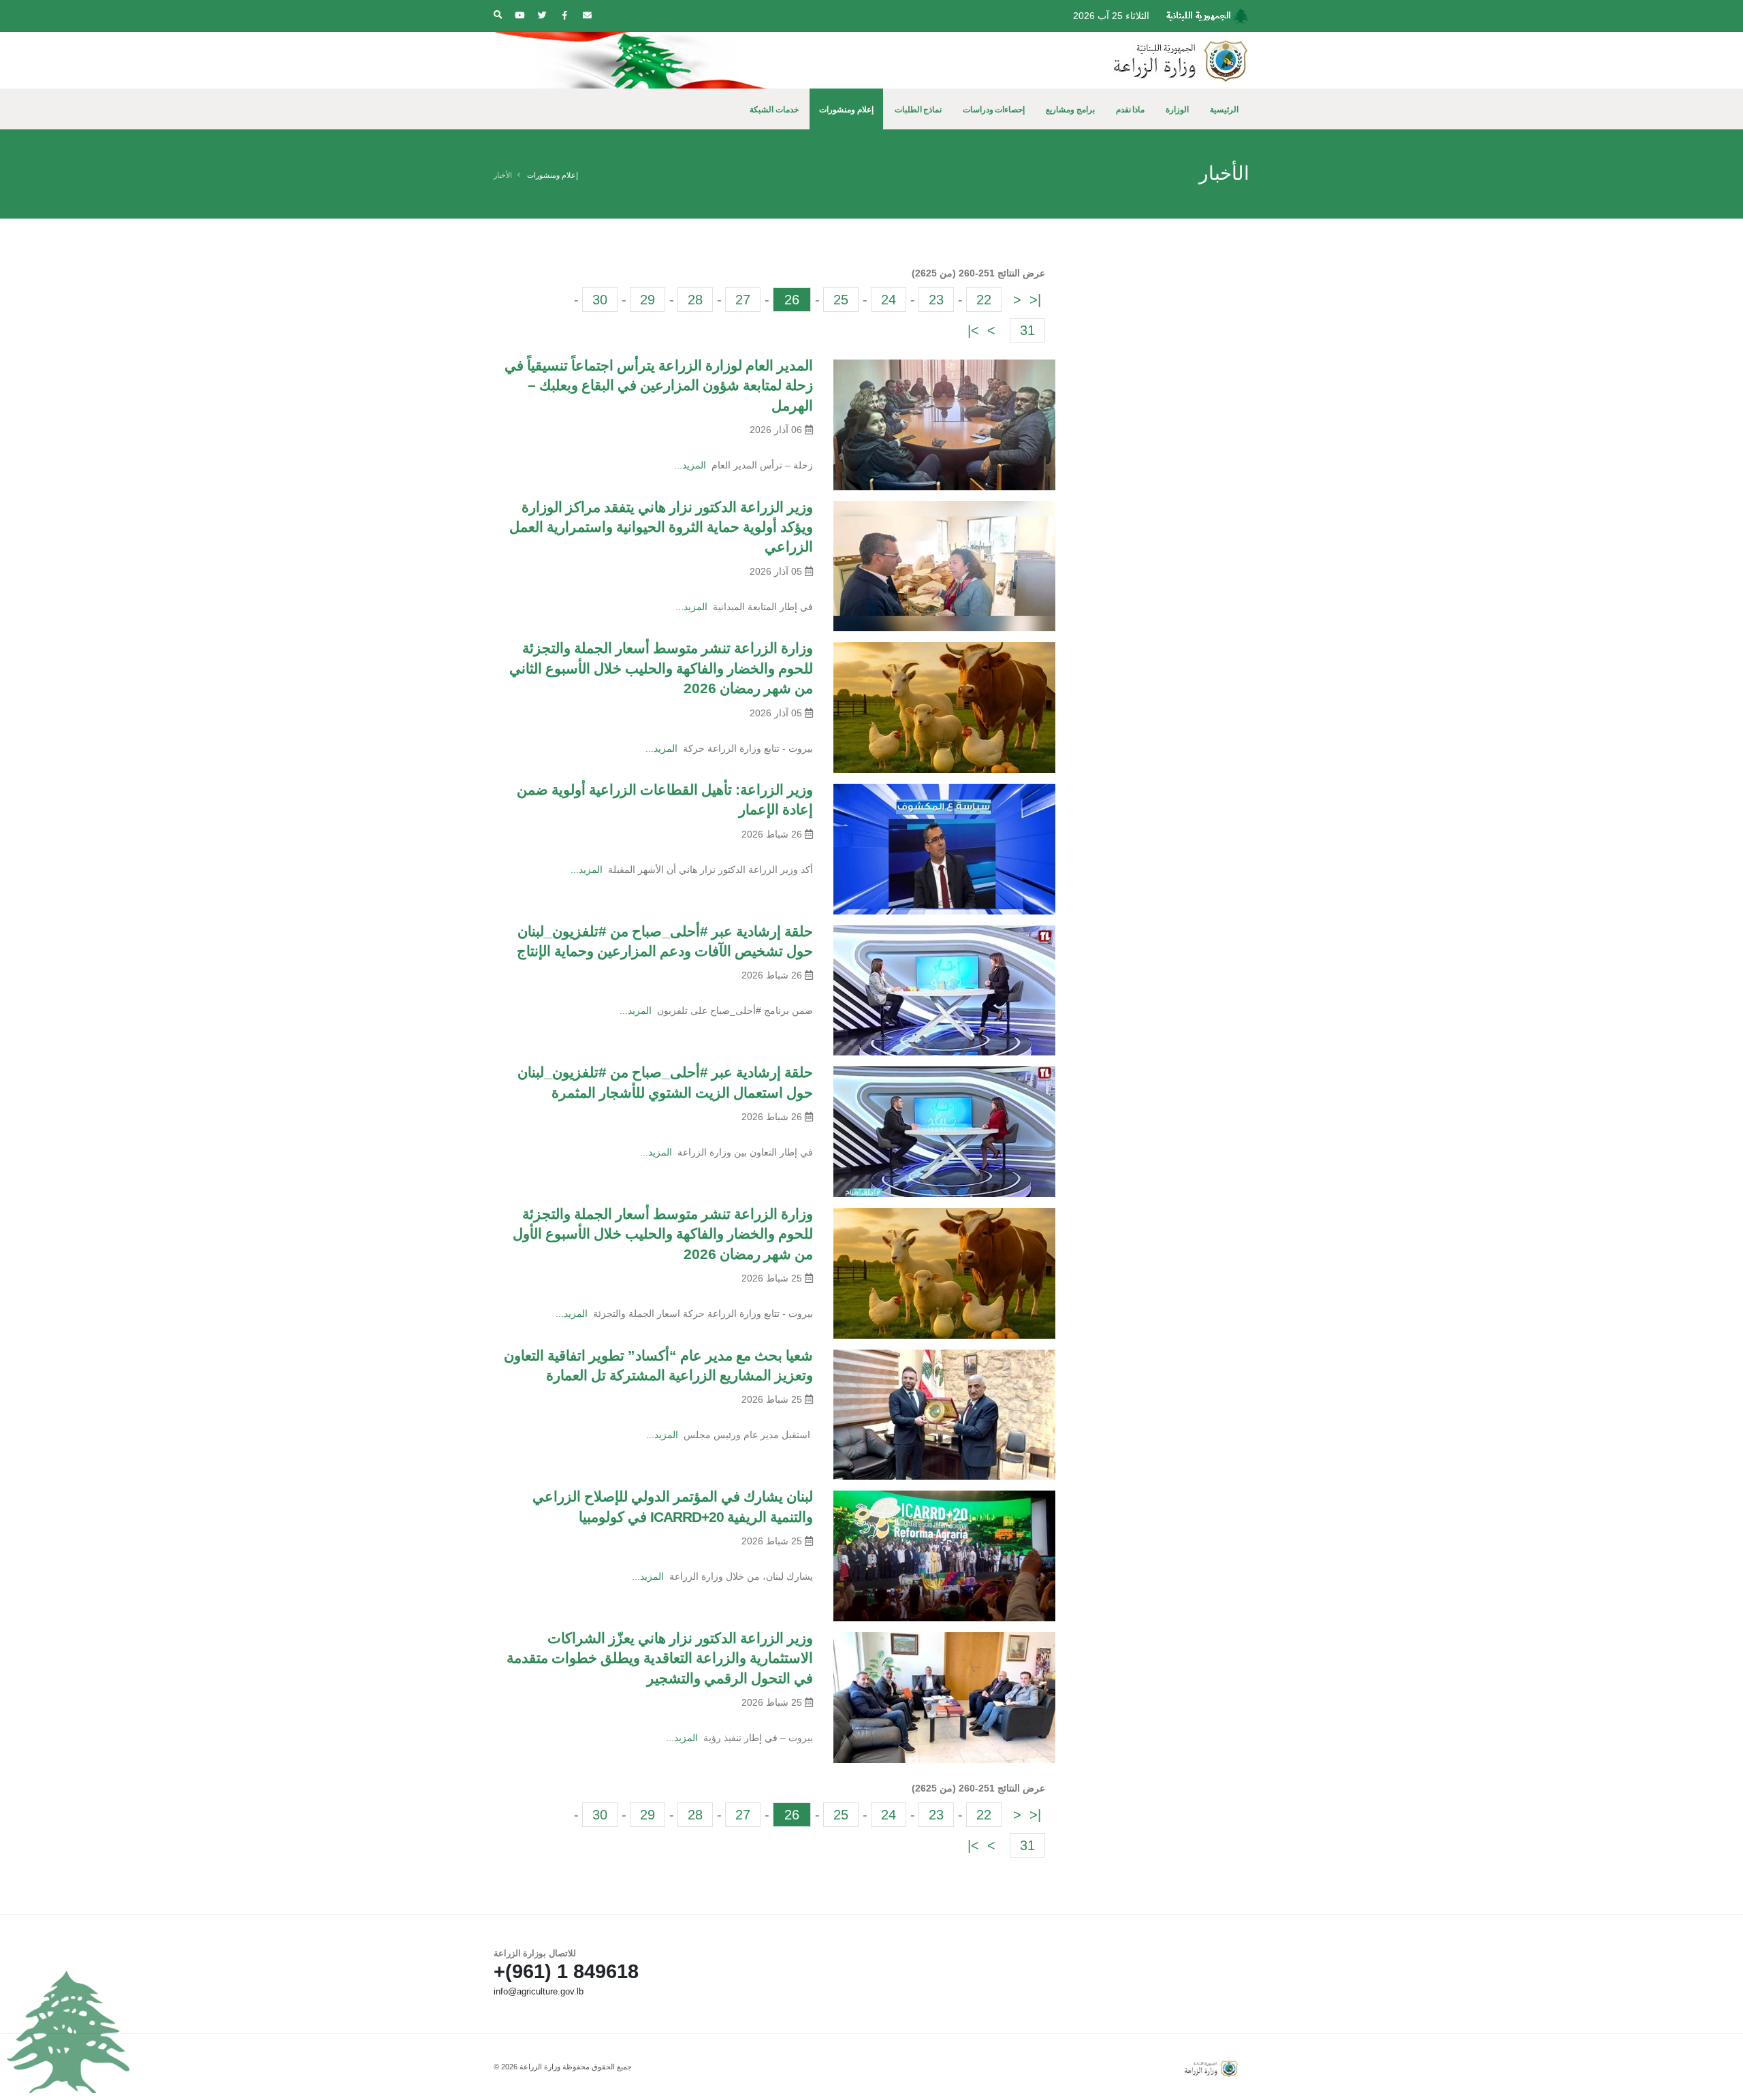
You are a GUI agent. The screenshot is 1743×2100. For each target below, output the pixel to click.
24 (889, 300)
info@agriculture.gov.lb (539, 1992)
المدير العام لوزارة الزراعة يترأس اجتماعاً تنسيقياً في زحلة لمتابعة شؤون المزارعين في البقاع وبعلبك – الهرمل (659, 385)
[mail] (587, 16)
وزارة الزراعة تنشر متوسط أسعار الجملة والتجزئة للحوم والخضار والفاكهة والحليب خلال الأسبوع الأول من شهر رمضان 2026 (663, 1234)
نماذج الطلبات (918, 110)
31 (1027, 330)
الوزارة (1177, 110)
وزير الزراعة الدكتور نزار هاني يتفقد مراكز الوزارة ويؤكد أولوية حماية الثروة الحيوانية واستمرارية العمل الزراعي (661, 527)
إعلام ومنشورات (846, 110)
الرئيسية (1224, 110)
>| (973, 330)
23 (936, 300)
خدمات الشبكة (774, 110)
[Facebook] (564, 16)
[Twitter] (542, 16)
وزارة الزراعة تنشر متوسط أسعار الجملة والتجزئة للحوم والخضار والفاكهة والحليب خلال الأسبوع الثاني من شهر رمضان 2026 (661, 668)
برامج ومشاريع (1070, 110)
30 (600, 300)
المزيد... (690, 465)
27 (743, 300)
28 (695, 300)
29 (647, 300)
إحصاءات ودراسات (994, 110)
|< (1035, 300)
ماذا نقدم (1131, 110)
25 (841, 300)
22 (984, 300)
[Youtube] (519, 16)
